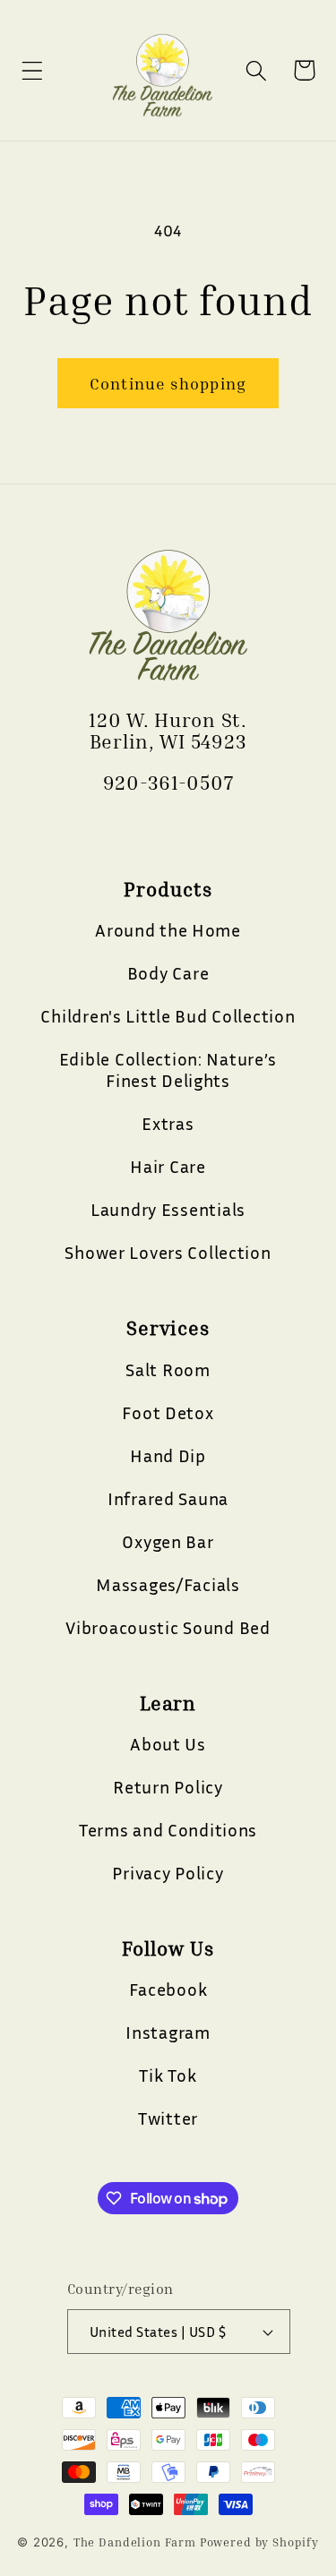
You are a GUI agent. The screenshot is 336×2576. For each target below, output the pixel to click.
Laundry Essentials (168, 1209)
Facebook (168, 1989)
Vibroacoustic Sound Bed (168, 1627)
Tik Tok (168, 2075)
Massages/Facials (168, 1584)
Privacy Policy (168, 1872)
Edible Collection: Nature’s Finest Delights (168, 1069)
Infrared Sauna (168, 1498)
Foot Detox (168, 1412)
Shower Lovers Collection (168, 1252)
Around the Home (168, 929)
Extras (168, 1123)
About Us (168, 1743)
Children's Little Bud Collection (168, 1015)
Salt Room (168, 1369)
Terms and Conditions (168, 1829)
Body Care (168, 972)
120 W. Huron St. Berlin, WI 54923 (168, 731)
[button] (33, 70)
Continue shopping (168, 383)
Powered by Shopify (259, 2542)
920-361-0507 (168, 783)
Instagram (168, 2032)
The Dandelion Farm (135, 2542)
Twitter (168, 2118)
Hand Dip (168, 1455)
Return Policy (168, 1786)
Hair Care (168, 1166)
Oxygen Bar (168, 1541)
